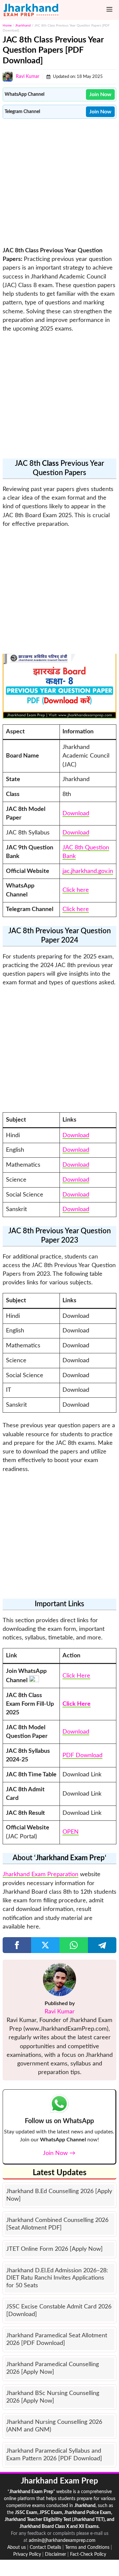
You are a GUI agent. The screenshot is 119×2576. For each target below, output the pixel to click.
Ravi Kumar (28, 77)
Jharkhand (23, 26)
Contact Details (45, 2547)
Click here (76, 890)
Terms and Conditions (87, 2547)
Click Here (76, 1676)
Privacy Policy (27, 2554)
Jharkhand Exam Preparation (40, 1874)
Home (7, 26)
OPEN (71, 1832)
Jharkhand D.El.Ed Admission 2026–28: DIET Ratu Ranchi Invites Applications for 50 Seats (57, 2278)
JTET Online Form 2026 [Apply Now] (55, 2249)
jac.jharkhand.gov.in (88, 871)
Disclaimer (56, 2554)
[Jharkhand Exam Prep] (31, 10)
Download (76, 813)
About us (17, 2547)
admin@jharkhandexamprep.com (62, 2541)
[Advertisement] (59, 182)
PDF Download (82, 1755)
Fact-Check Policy (88, 2554)
